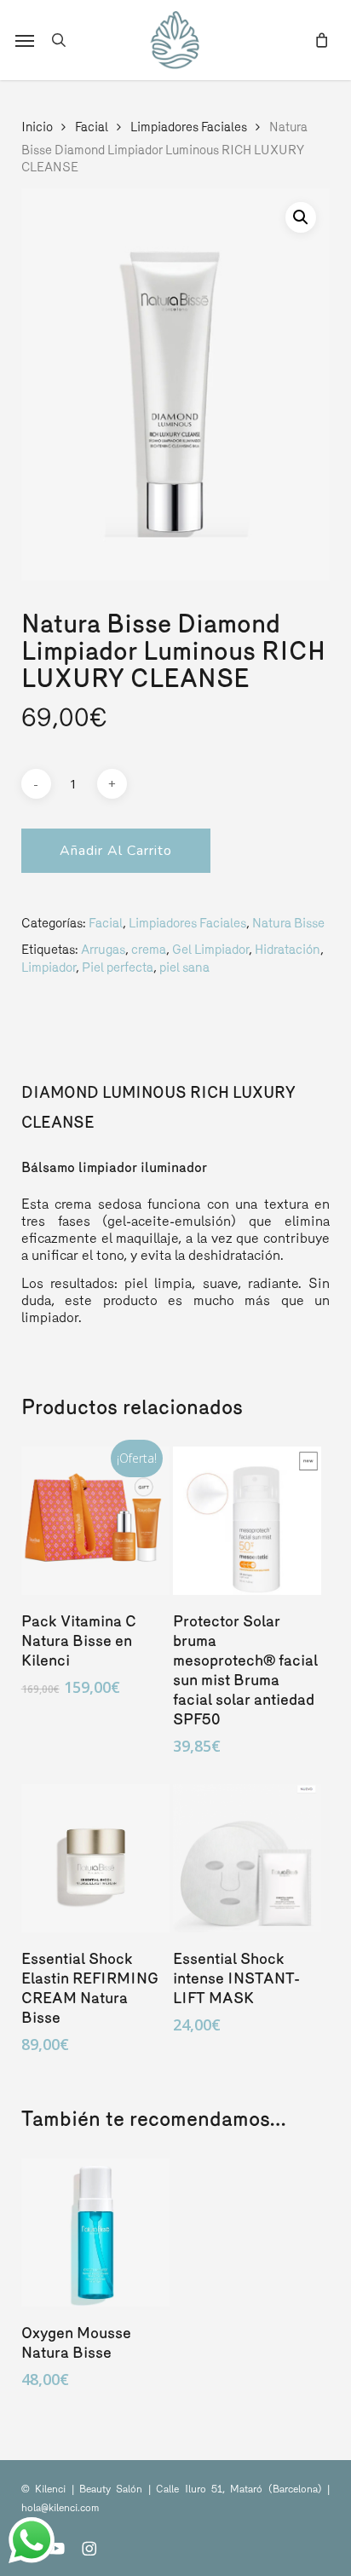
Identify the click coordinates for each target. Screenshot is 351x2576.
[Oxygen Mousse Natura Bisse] (95, 2232)
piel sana (184, 967)
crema (149, 949)
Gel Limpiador (210, 949)
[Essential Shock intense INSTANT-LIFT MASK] (247, 1858)
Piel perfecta (118, 967)
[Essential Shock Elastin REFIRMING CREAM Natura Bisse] (95, 1858)
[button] (25, 40)
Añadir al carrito (116, 851)
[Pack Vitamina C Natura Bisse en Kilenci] (95, 1521)
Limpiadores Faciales (189, 127)
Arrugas (103, 949)
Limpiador (49, 967)
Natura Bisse (288, 923)
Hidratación (288, 949)
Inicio (37, 127)
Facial (92, 127)
